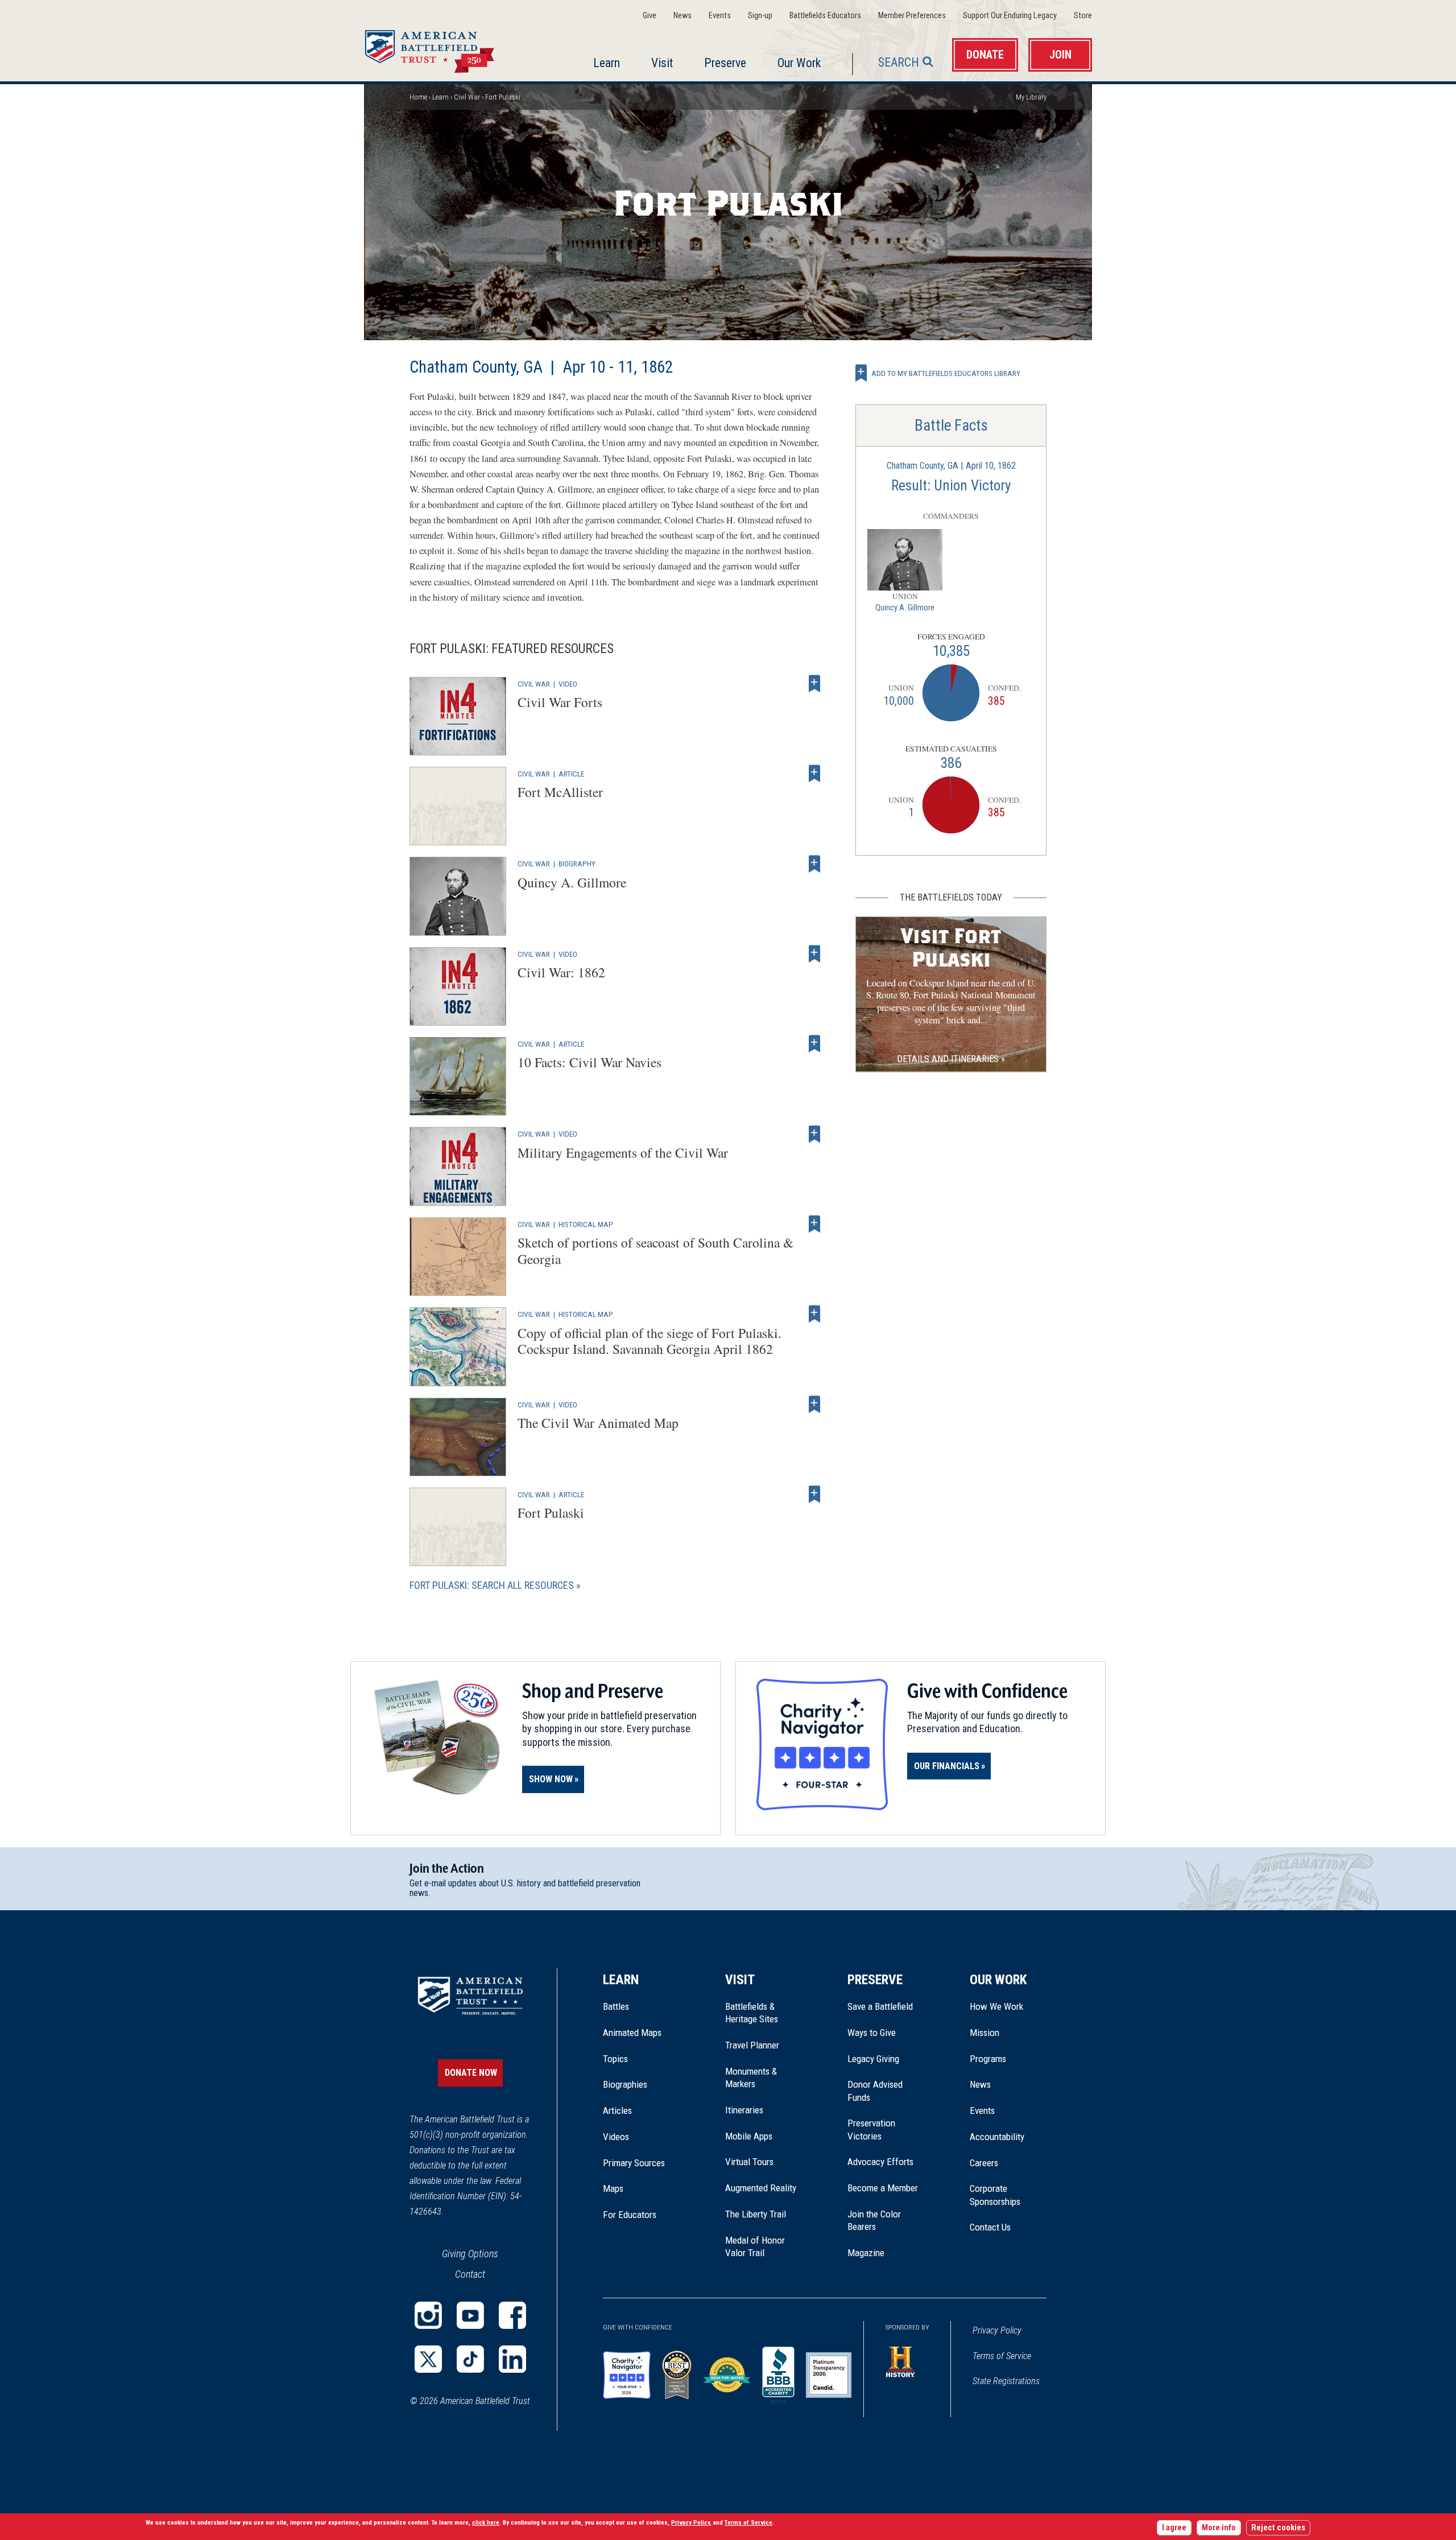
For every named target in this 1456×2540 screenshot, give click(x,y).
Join (1060, 55)
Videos (616, 2137)
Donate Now (471, 2073)
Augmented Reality (761, 2188)
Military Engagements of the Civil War (623, 1153)
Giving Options (470, 2254)
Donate (985, 55)
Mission (985, 2033)
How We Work (996, 2006)
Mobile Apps (749, 2136)
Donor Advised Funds (875, 2091)
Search (899, 62)
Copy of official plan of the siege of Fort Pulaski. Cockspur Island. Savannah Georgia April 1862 (650, 1341)
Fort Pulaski (551, 1513)
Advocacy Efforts (880, 2162)
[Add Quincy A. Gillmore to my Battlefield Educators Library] (814, 864)
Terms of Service (1002, 2356)
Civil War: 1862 (561, 972)
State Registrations (1006, 2381)
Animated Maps (632, 2033)
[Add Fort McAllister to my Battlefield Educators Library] (814, 774)
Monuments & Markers (751, 2078)
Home (443, 48)
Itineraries (744, 2110)
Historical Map (586, 1224)
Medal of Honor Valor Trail (761, 2247)
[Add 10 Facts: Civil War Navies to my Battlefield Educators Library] (814, 1044)
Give (650, 16)
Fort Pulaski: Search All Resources (492, 1585)
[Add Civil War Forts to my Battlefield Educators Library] (814, 684)
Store (1083, 16)
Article (571, 774)
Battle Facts (951, 426)
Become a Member (883, 2188)
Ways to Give (872, 2033)
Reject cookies (1278, 2528)
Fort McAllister (560, 792)
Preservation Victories (871, 2129)
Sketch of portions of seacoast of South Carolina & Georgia (655, 1251)
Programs (988, 2059)
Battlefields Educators (825, 16)
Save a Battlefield (880, 2006)
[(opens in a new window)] (428, 2315)
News (682, 16)
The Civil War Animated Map (598, 1423)
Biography (577, 864)
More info (1219, 2528)
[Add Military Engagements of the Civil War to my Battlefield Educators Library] (814, 1134)
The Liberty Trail (764, 2214)
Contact (470, 2274)
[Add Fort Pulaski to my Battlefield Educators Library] (814, 1494)
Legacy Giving (886, 2059)
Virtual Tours (749, 2162)
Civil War (467, 97)
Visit (662, 63)
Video (568, 684)
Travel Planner (752, 2045)
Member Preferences (912, 16)
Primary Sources (634, 2163)
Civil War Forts (560, 702)
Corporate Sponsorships (995, 2195)
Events (720, 16)
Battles (616, 2006)
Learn (607, 63)
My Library (1031, 97)
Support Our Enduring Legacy (1010, 16)
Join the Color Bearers (874, 2220)
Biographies (625, 2084)
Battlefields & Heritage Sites (752, 2013)
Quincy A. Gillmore (572, 882)
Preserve (725, 63)
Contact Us (990, 2227)
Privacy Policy (997, 2330)
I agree (1174, 2528)
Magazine (866, 2253)
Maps (613, 2188)
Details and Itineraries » (951, 1059)
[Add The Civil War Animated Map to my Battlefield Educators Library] (814, 1405)
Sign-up (760, 16)
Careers (984, 2163)
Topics (615, 2059)
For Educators (630, 2215)
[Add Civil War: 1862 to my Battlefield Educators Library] (814, 954)
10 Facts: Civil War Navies (590, 1062)
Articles (617, 2111)
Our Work (799, 63)
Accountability (997, 2137)
